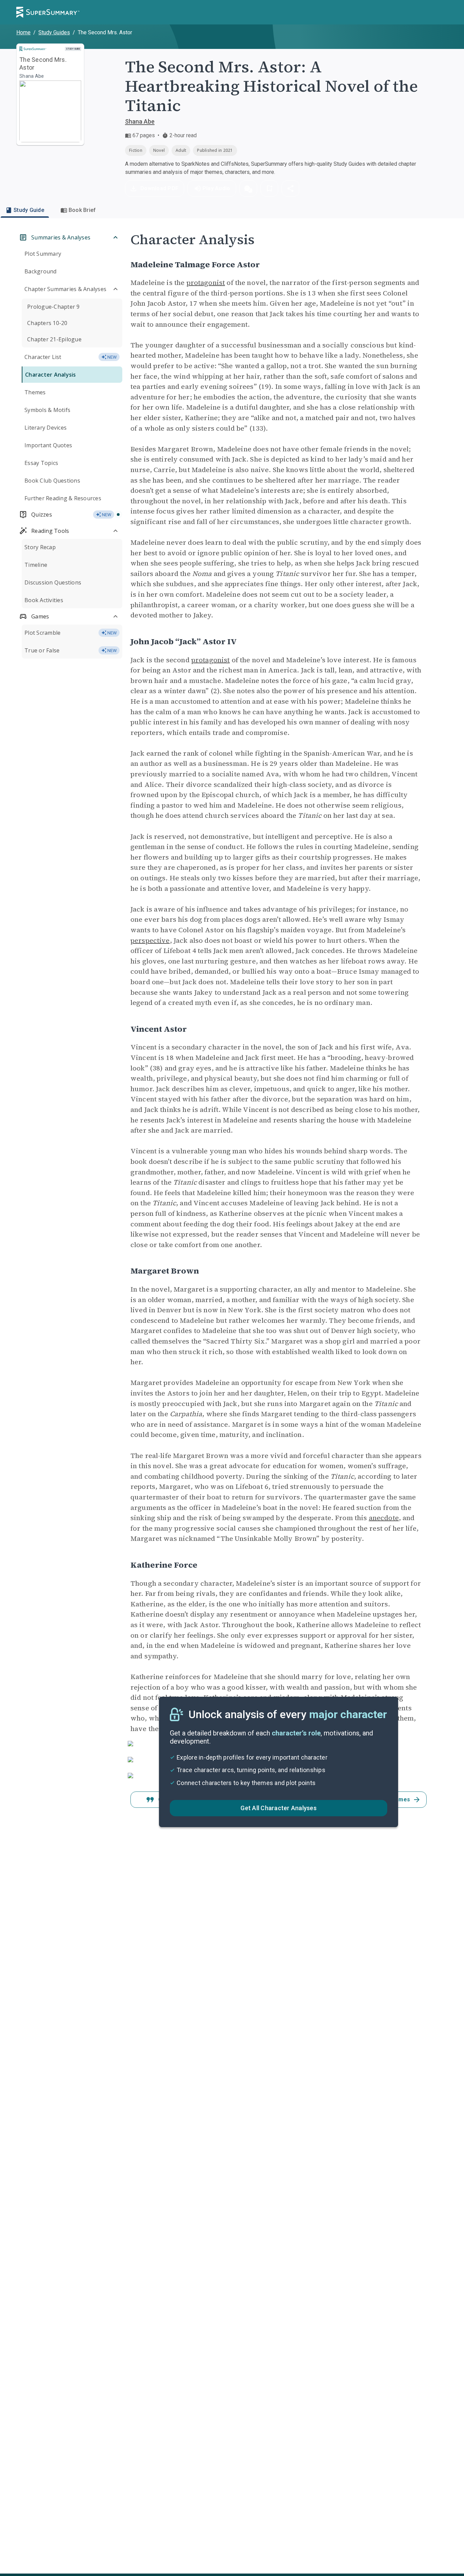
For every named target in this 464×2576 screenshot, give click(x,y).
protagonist (206, 283)
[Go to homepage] (48, 12)
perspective (150, 940)
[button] (248, 188)
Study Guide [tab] (29, 210)
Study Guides (54, 32)
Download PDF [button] (159, 188)
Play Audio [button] (216, 188)
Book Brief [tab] (82, 210)
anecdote (384, 1518)
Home (23, 32)
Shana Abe (140, 121)
